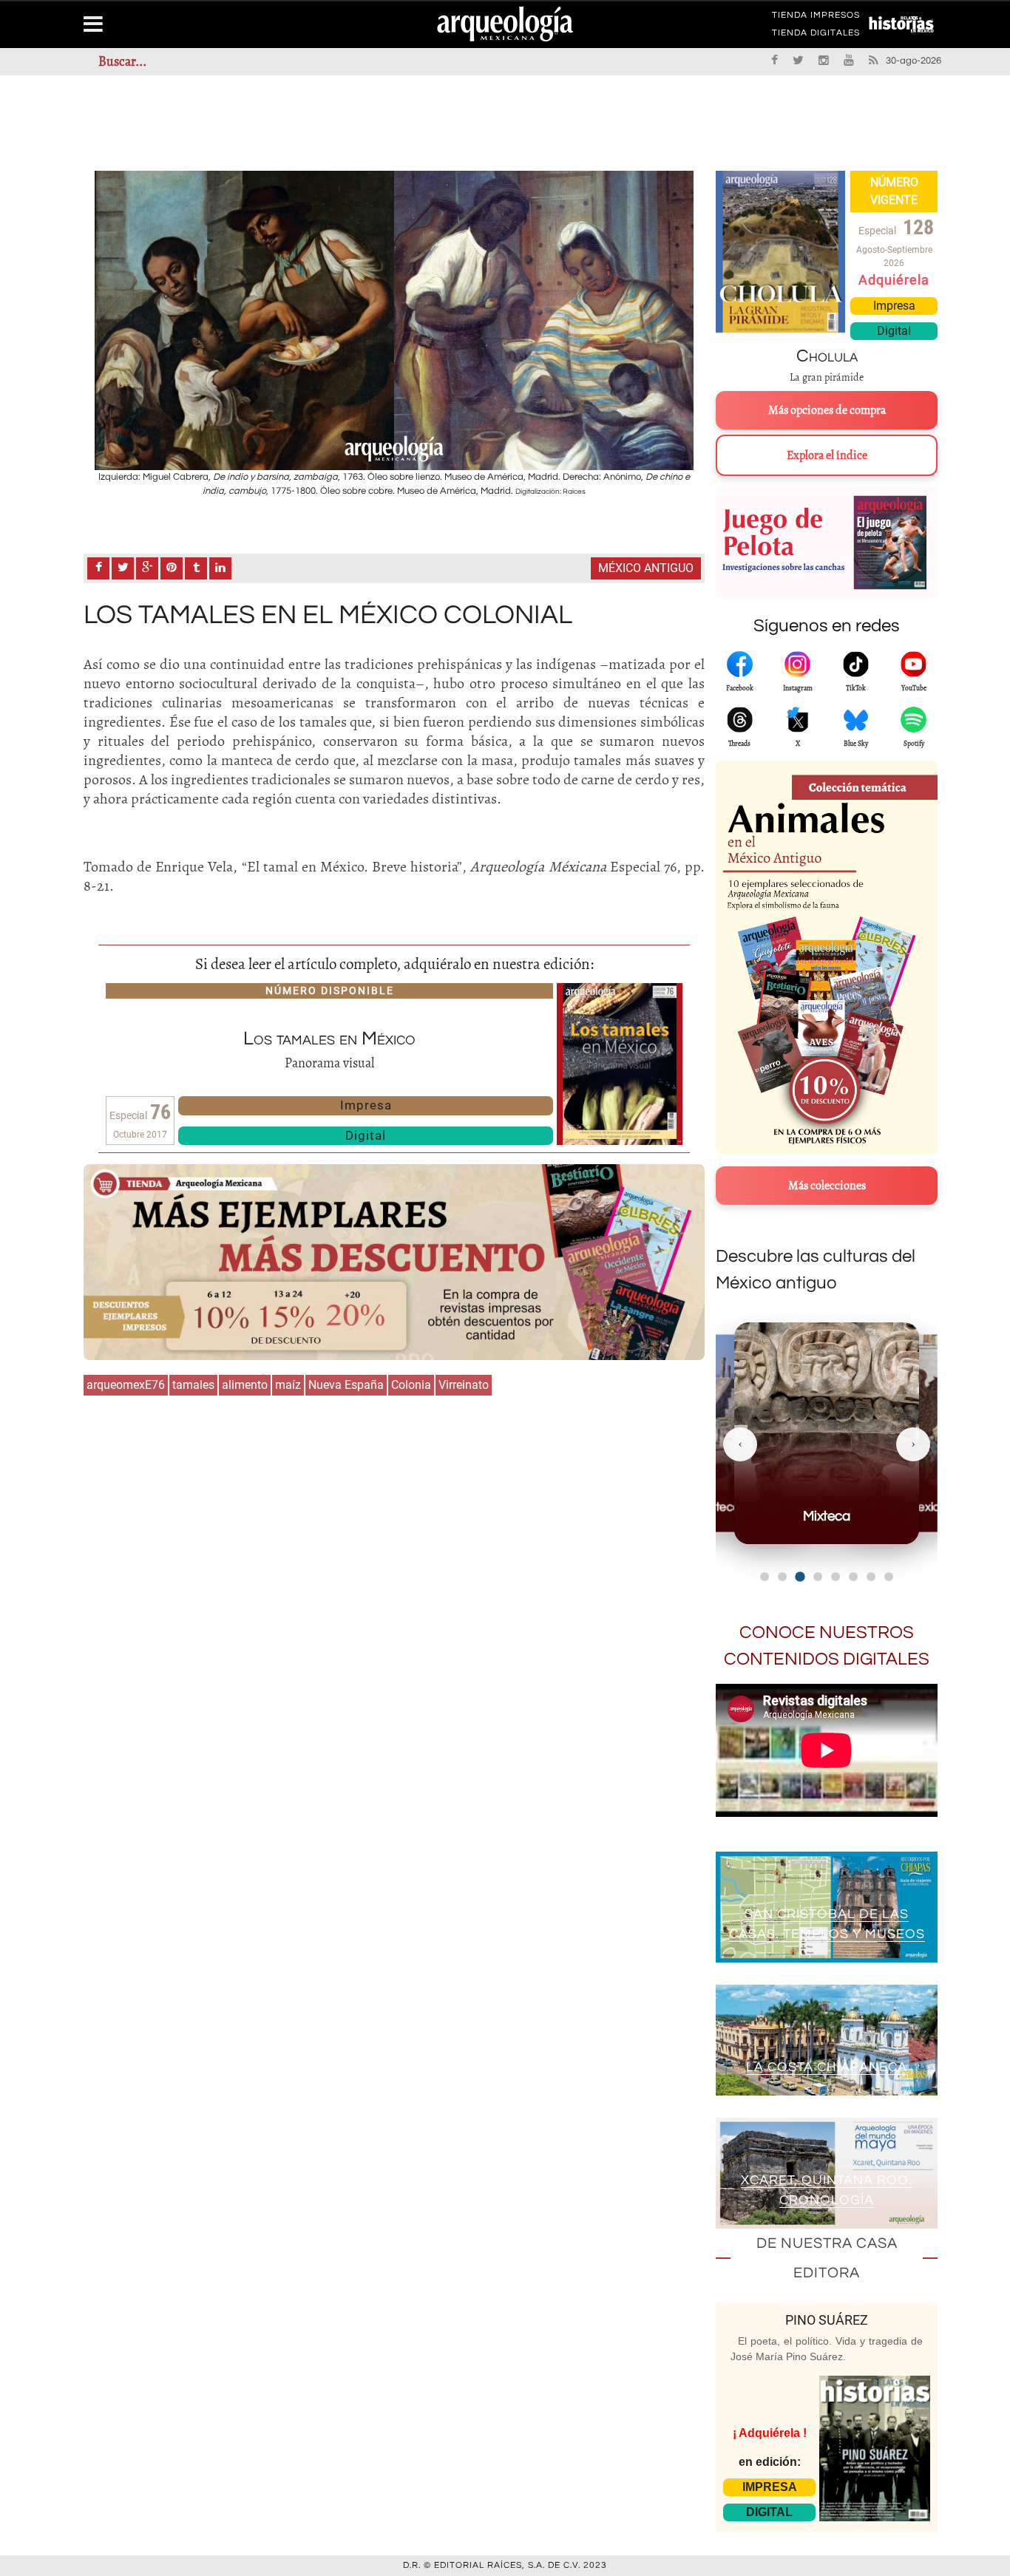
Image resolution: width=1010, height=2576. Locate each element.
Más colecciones (827, 1186)
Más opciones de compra (827, 410)
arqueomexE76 (126, 1385)
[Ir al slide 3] (800, 1576)
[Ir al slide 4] (818, 1577)
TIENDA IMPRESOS (816, 18)
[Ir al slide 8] (889, 1577)
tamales (193, 1385)
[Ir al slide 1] (765, 1577)
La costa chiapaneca (827, 2067)
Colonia (411, 1385)
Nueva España (346, 1385)
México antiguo (646, 568)
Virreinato (464, 1385)
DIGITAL (769, 2512)
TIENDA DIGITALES (816, 35)
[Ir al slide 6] (853, 1577)
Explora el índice (827, 455)
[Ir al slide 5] (836, 1577)
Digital (366, 1135)
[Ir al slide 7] (871, 1577)
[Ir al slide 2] (782, 1577)
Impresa (366, 1105)
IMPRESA (770, 2487)
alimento (245, 1385)
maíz (288, 1385)
